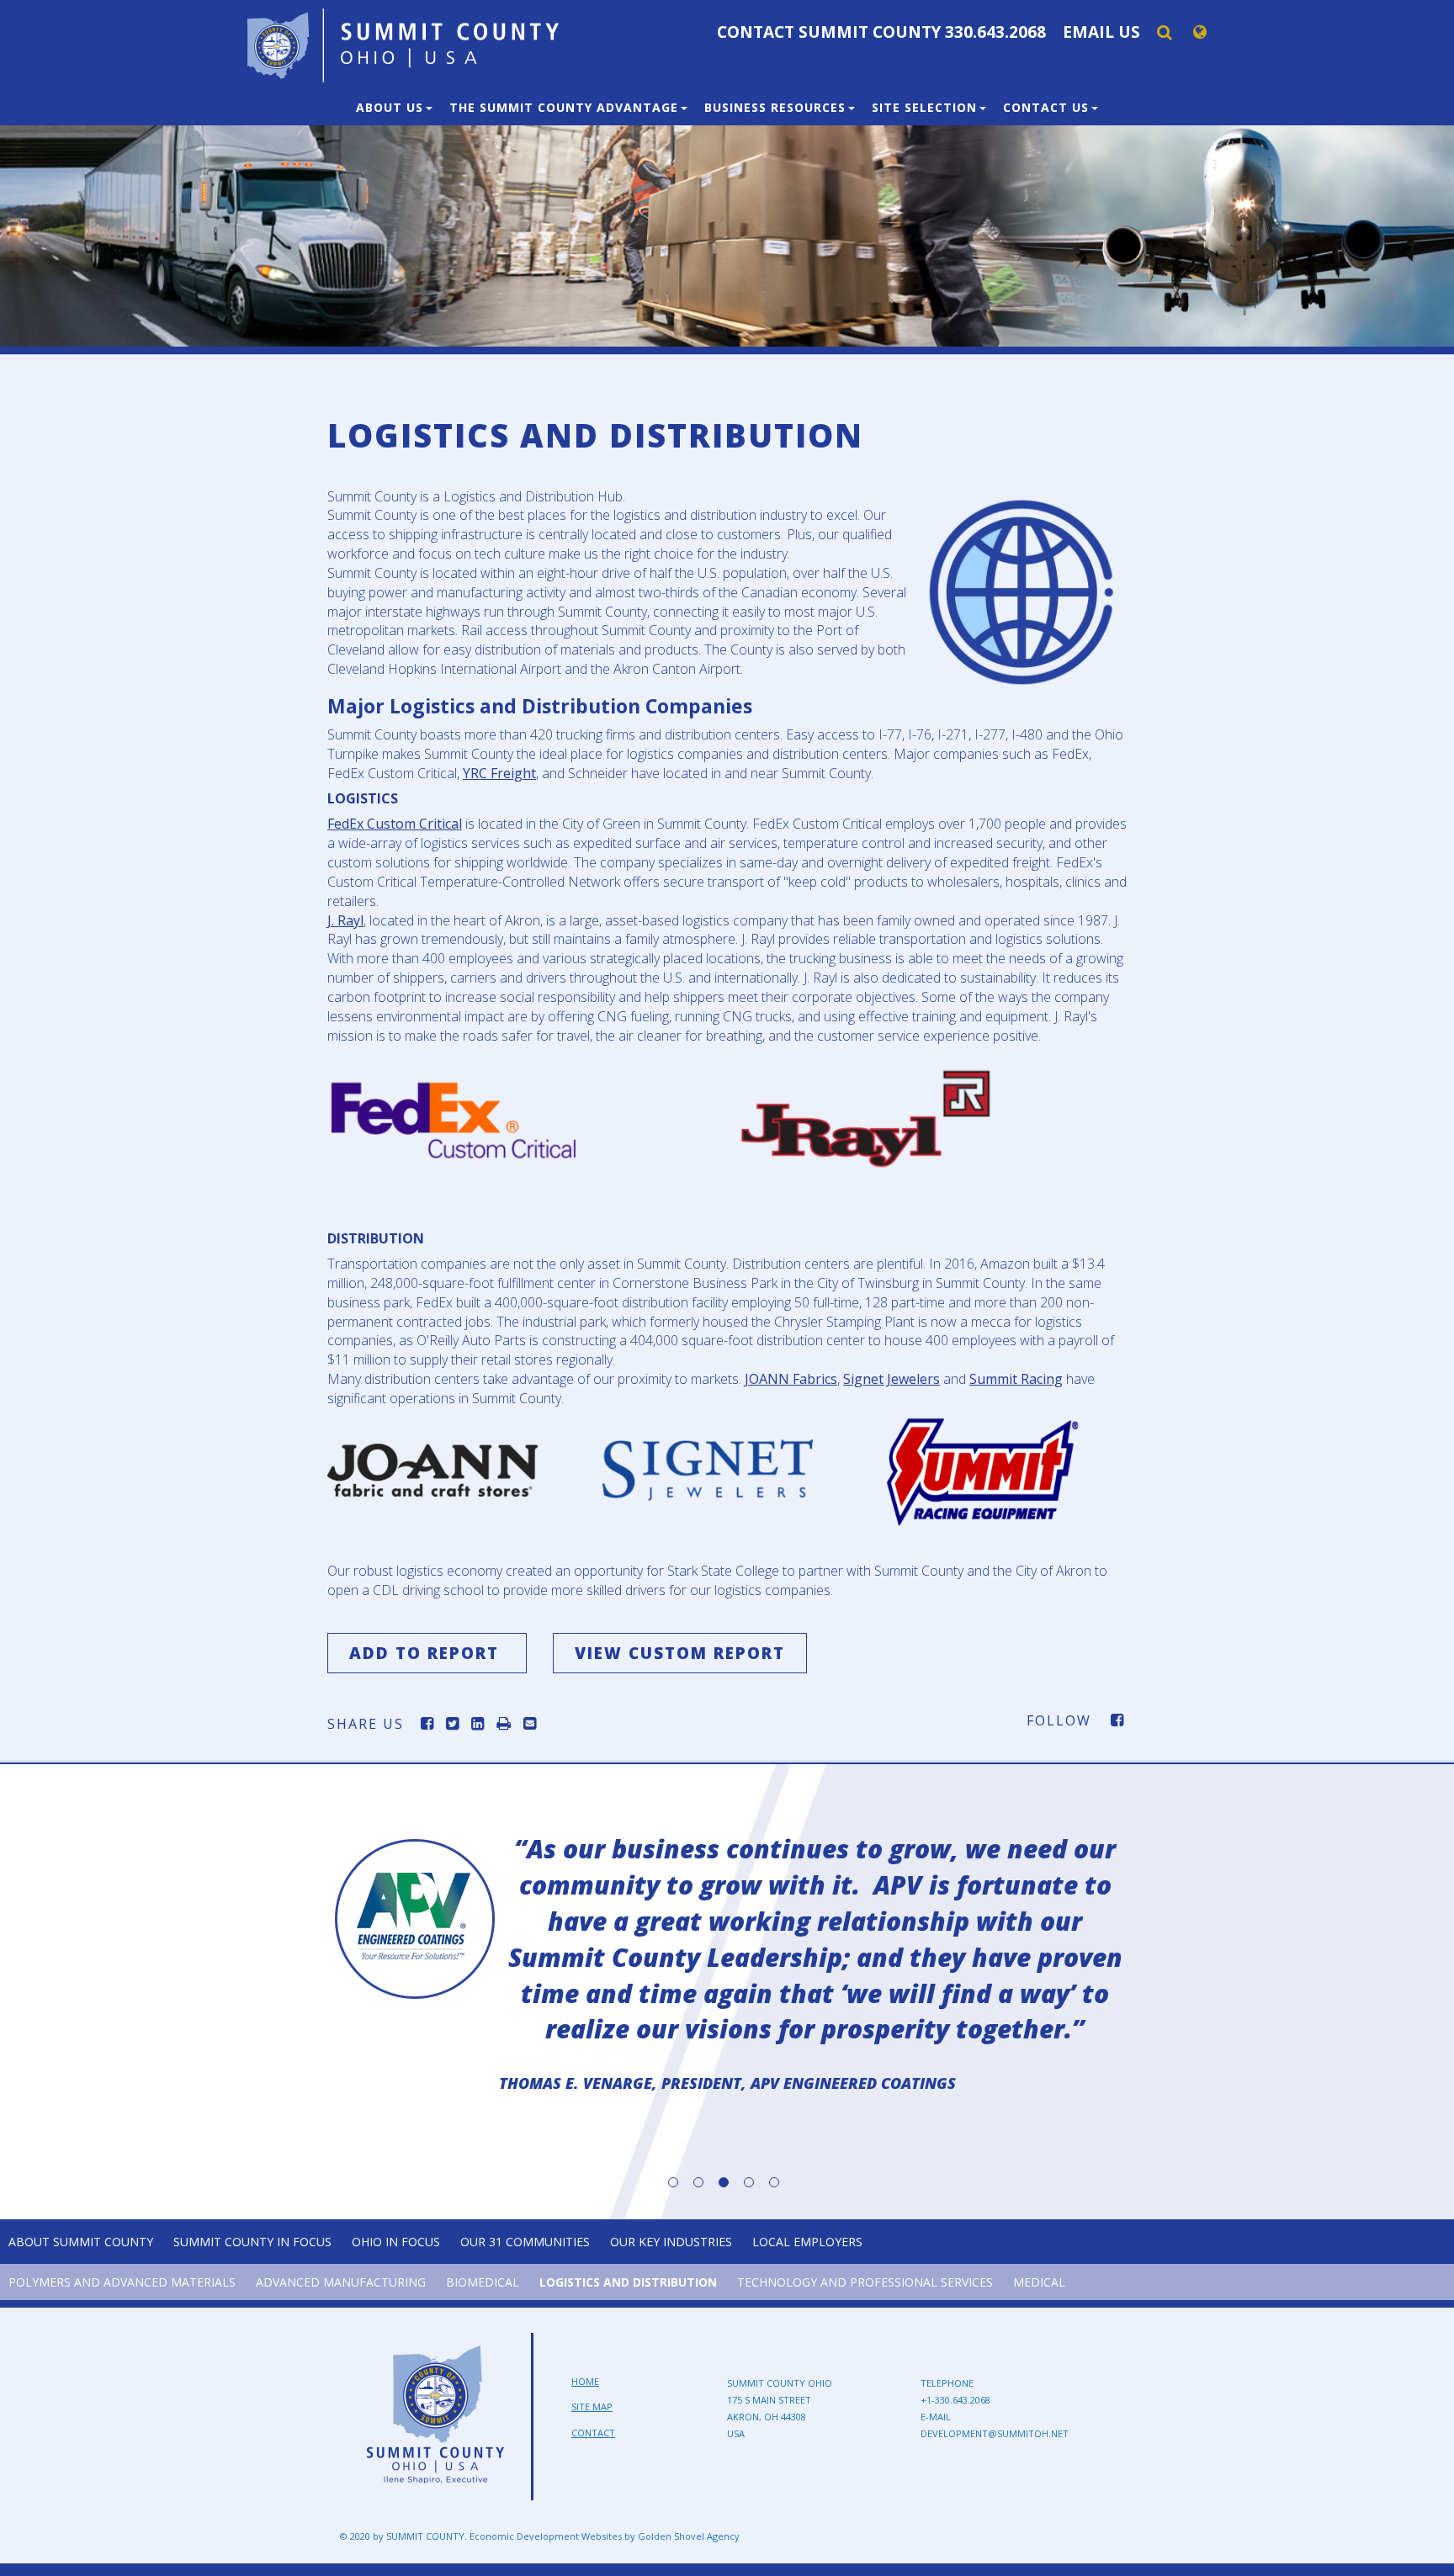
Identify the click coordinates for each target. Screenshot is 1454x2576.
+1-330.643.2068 (955, 2400)
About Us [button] (392, 107)
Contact (593, 2433)
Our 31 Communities (525, 2242)
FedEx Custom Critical (395, 824)
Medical (1039, 2282)
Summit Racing (1016, 1379)
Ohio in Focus (396, 2242)
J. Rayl (345, 920)
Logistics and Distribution (628, 2282)
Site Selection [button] (926, 107)
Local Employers (807, 2242)
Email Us (1101, 32)
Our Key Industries (671, 2242)
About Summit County (81, 2242)
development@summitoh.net (995, 2433)
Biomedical (483, 2282)
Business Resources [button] (777, 107)
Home (585, 2381)
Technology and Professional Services (865, 2282)
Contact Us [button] (1048, 107)
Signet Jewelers (892, 1379)
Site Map (592, 2406)
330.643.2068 (995, 32)
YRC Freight (499, 773)
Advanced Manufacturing (341, 2282)
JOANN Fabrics (791, 1379)
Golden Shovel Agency (689, 2536)
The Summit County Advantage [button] (566, 107)
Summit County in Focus (252, 2242)
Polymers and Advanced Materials (122, 2282)
